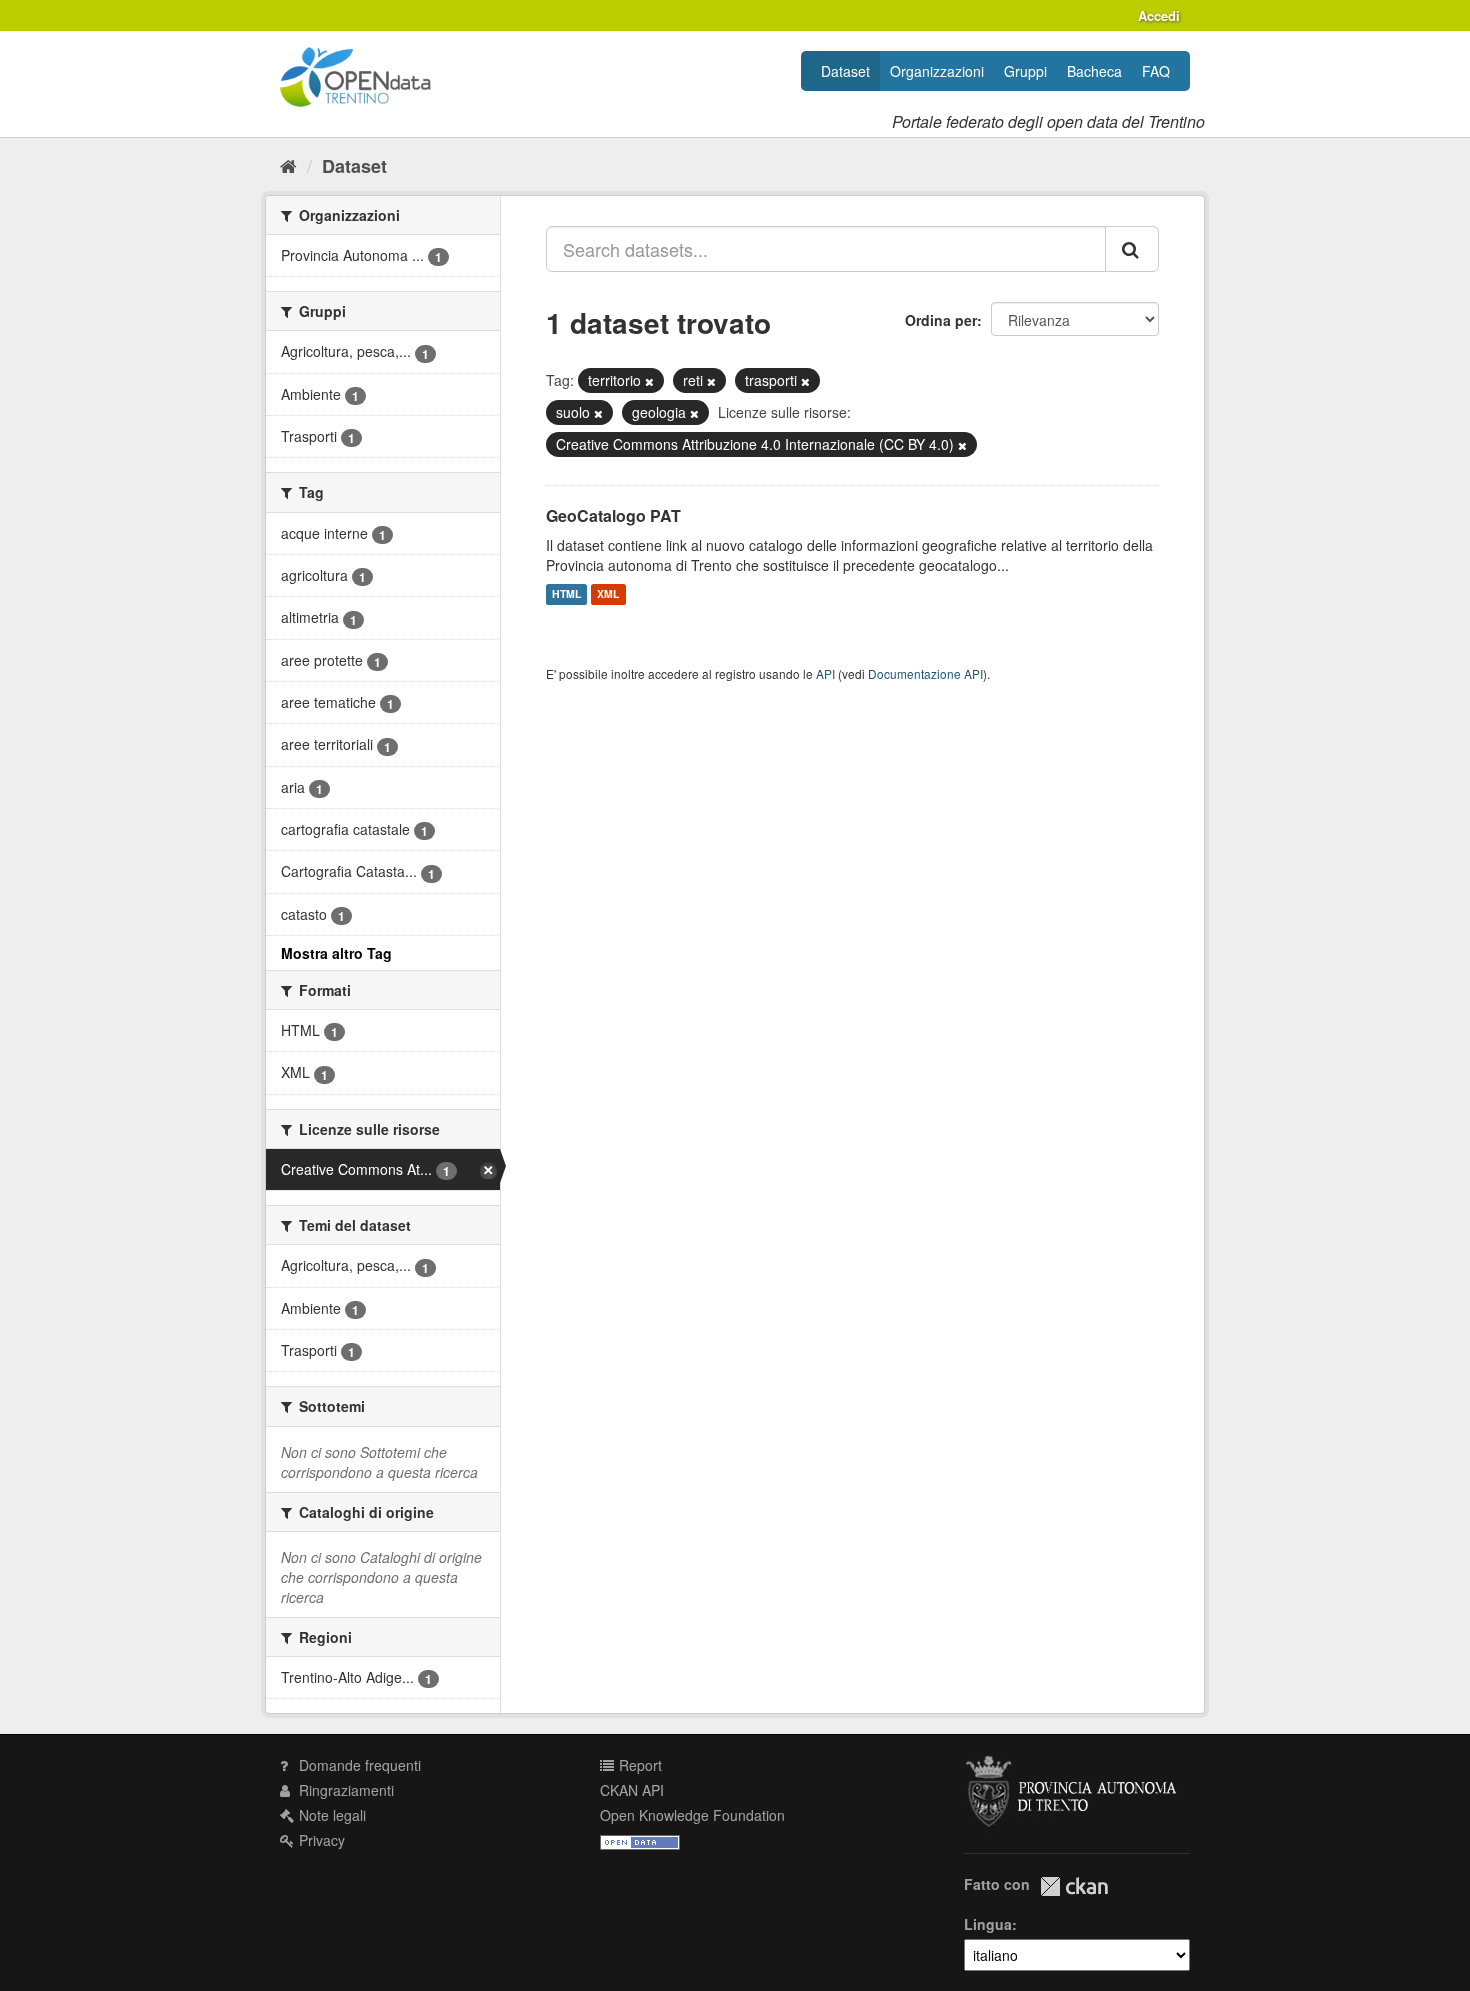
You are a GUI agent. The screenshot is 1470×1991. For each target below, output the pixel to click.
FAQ (1156, 71)
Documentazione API (925, 673)
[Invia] (1132, 249)
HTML (566, 594)
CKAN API (632, 1790)
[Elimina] (649, 381)
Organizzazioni (937, 71)
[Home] (288, 165)
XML (608, 594)
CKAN (1074, 1886)
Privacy (320, 1840)
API (825, 673)
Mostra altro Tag (336, 953)
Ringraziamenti (344, 1790)
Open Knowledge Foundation (692, 1815)
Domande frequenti (358, 1765)
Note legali (330, 1815)
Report (638, 1765)
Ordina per (941, 320)
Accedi (1159, 15)
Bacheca (1094, 71)
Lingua (988, 1924)
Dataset (845, 71)
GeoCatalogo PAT (613, 515)
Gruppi (1025, 71)
